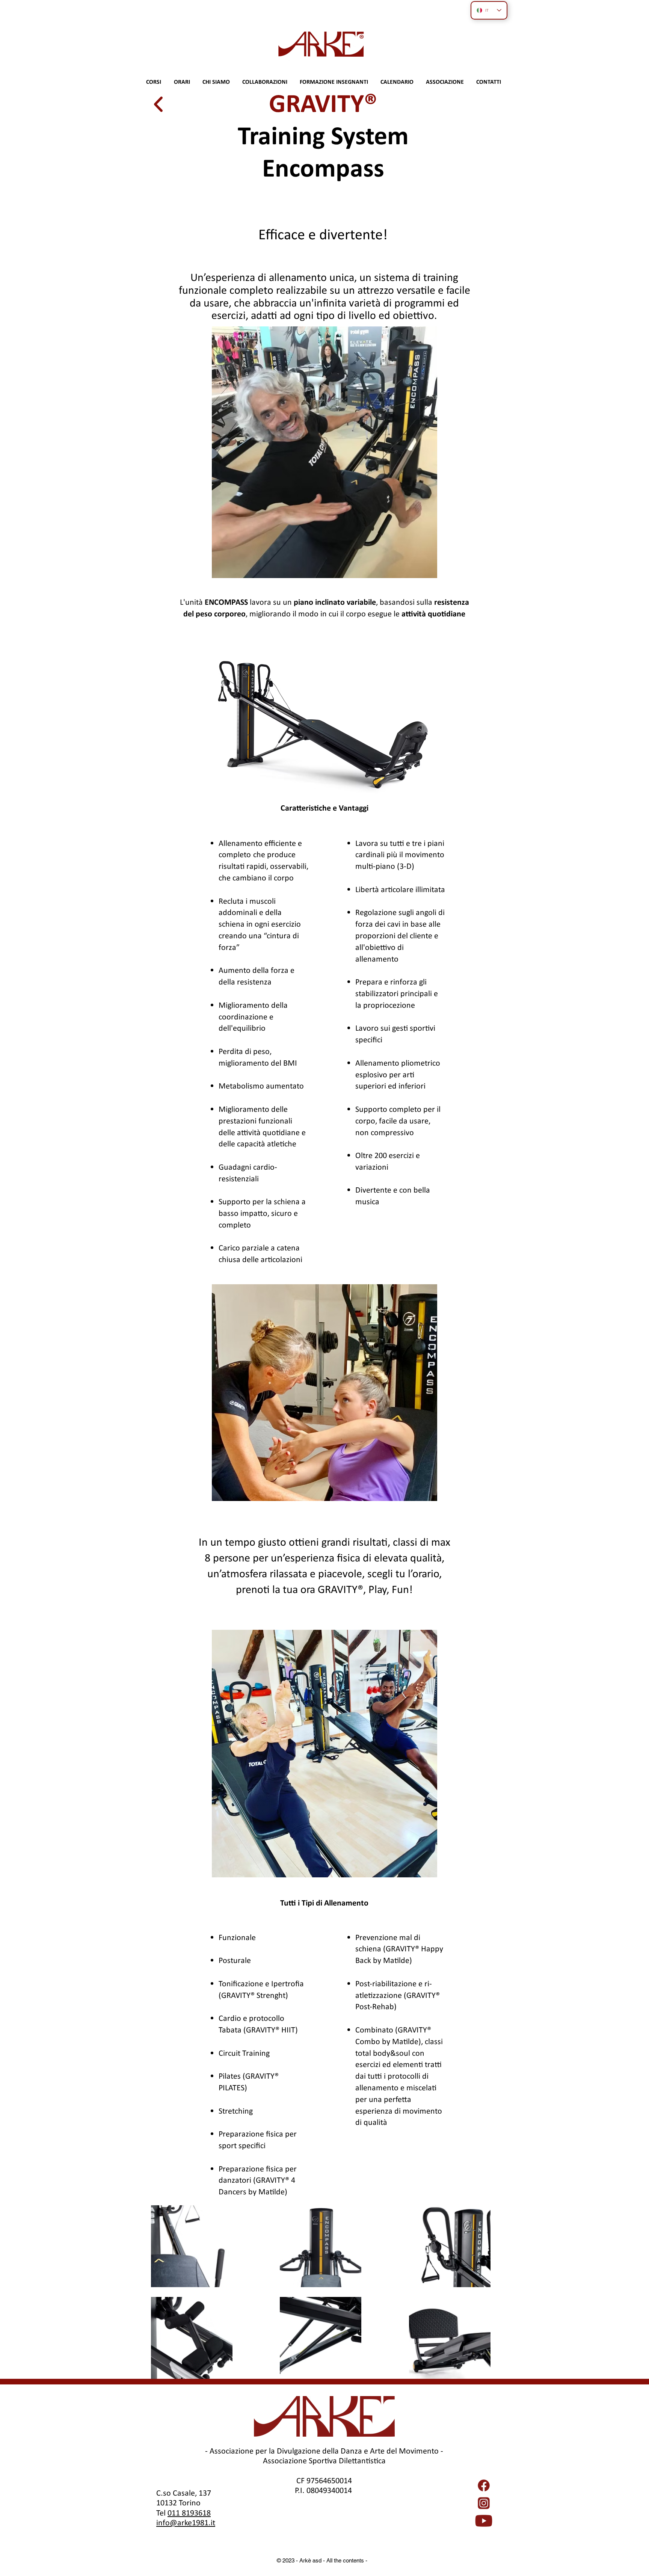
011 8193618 (189, 2513)
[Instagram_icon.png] (484, 2503)
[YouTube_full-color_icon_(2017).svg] (484, 2521)
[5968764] (484, 2485)
